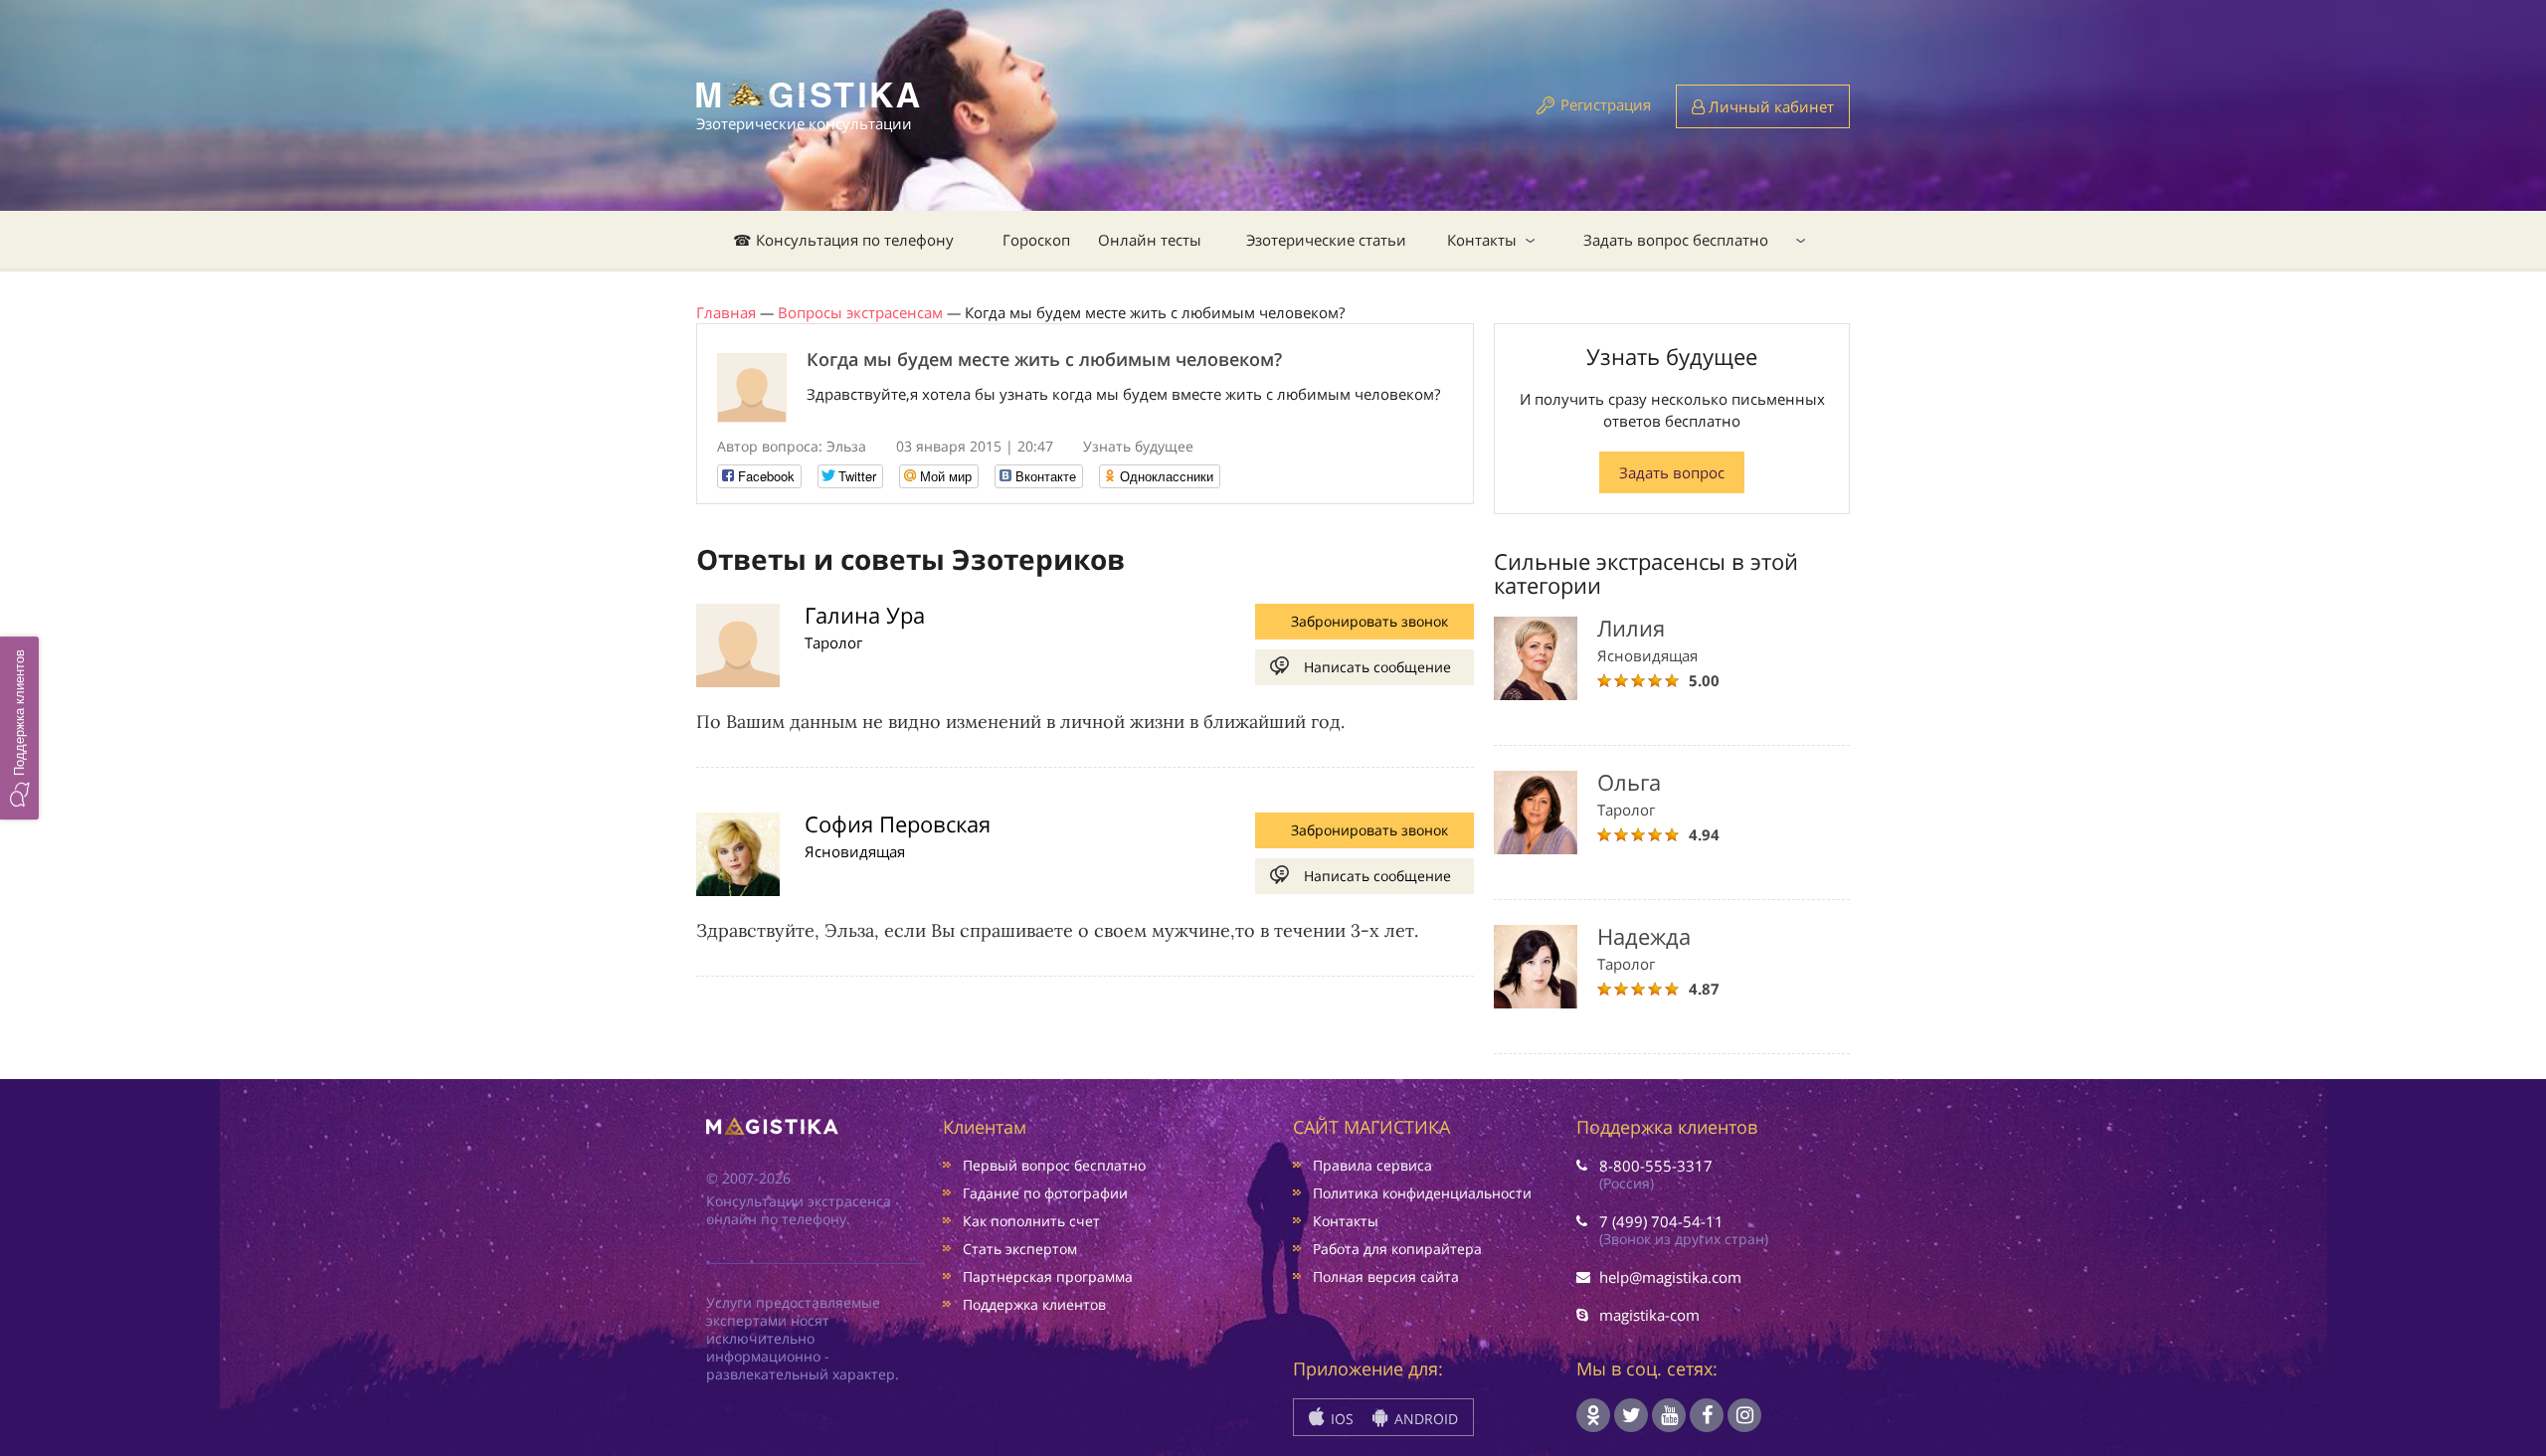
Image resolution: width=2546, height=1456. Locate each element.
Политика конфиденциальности (1422, 1193)
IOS (1340, 1419)
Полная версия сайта (1386, 1276)
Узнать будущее (1138, 446)
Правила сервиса (1372, 1165)
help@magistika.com (1670, 1277)
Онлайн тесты (1150, 240)
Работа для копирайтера (1397, 1249)
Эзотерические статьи (1326, 240)
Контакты (1482, 240)
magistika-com (1649, 1315)
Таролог (833, 642)
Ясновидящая (855, 851)
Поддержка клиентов (1034, 1304)
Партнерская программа (1048, 1276)
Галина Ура (865, 615)
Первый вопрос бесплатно (1054, 1165)
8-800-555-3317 (1656, 1166)
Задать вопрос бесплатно (1676, 240)
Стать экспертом (1020, 1249)
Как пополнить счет (1031, 1221)
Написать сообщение (1377, 667)
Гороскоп (1036, 240)
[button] (19, 728)
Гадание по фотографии (1045, 1193)
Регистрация (1606, 104)
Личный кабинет (1769, 106)
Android (1424, 1419)
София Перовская (898, 823)
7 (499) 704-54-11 (1661, 1221)
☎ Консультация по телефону (843, 240)
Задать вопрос (1672, 472)
